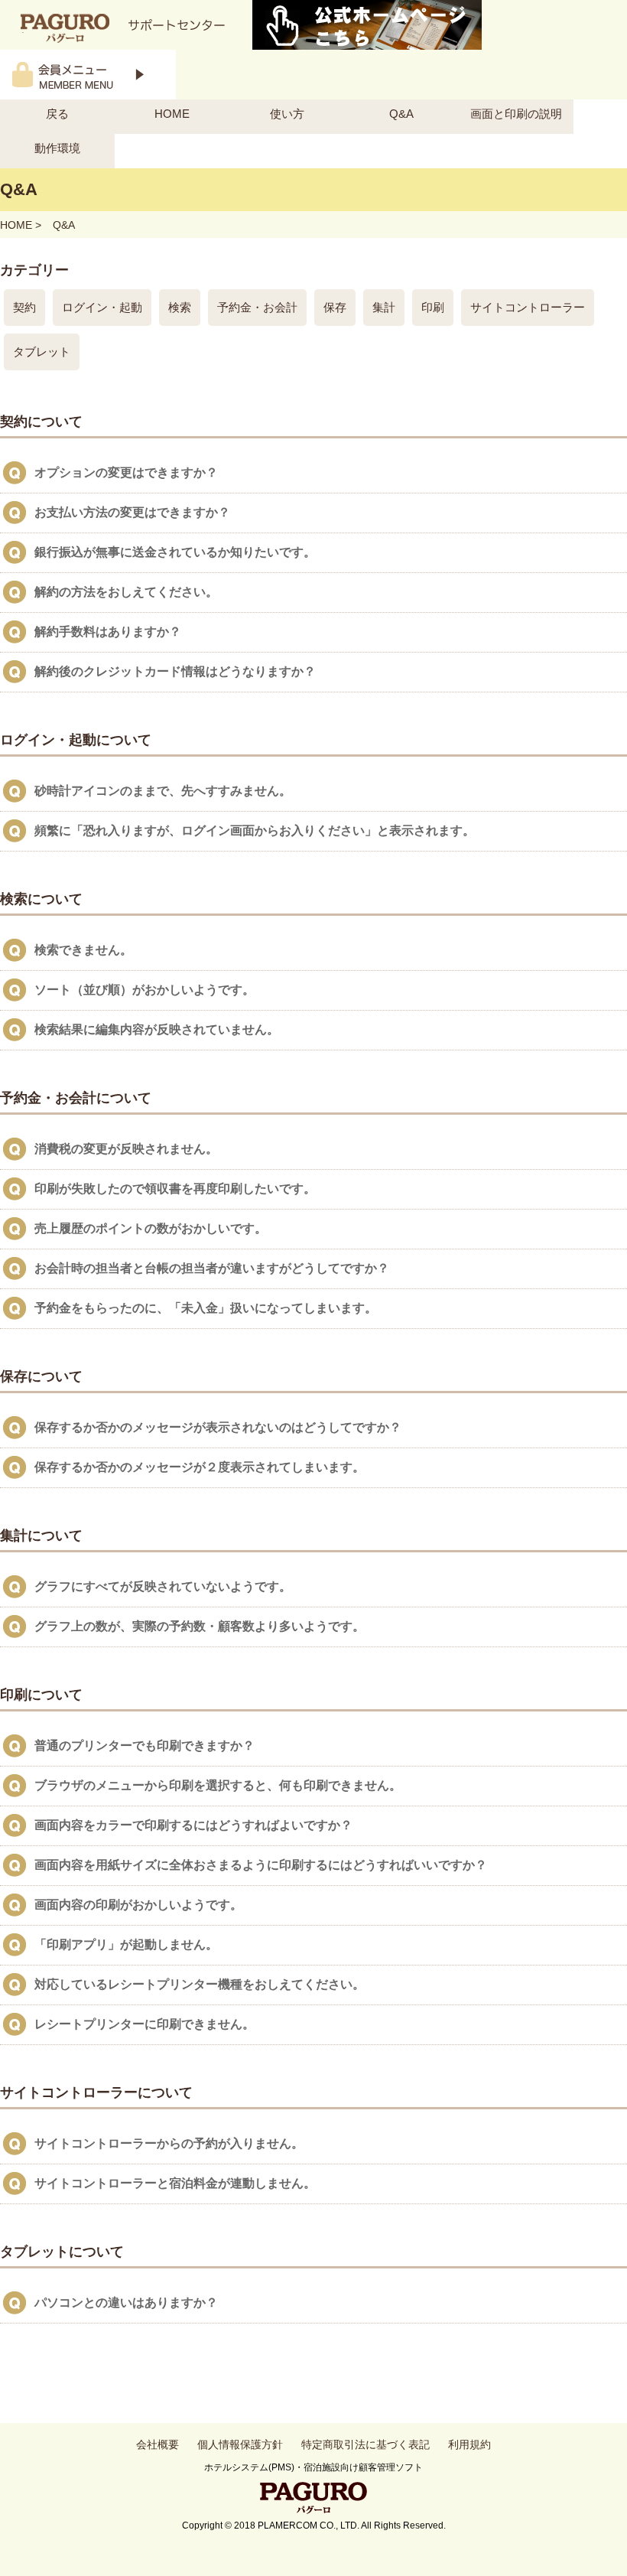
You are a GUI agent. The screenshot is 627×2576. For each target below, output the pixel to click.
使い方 (287, 114)
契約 (24, 307)
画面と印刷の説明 (516, 114)
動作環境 (57, 148)
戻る (57, 114)
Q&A (401, 114)
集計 (384, 307)
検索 (180, 307)
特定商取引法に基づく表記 (365, 2444)
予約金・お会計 (257, 307)
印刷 (433, 307)
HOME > (21, 225)
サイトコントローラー (528, 307)
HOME (172, 114)
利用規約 (469, 2444)
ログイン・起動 (102, 307)
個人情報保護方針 (240, 2444)
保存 (335, 307)
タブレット (42, 352)
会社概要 (158, 2444)
